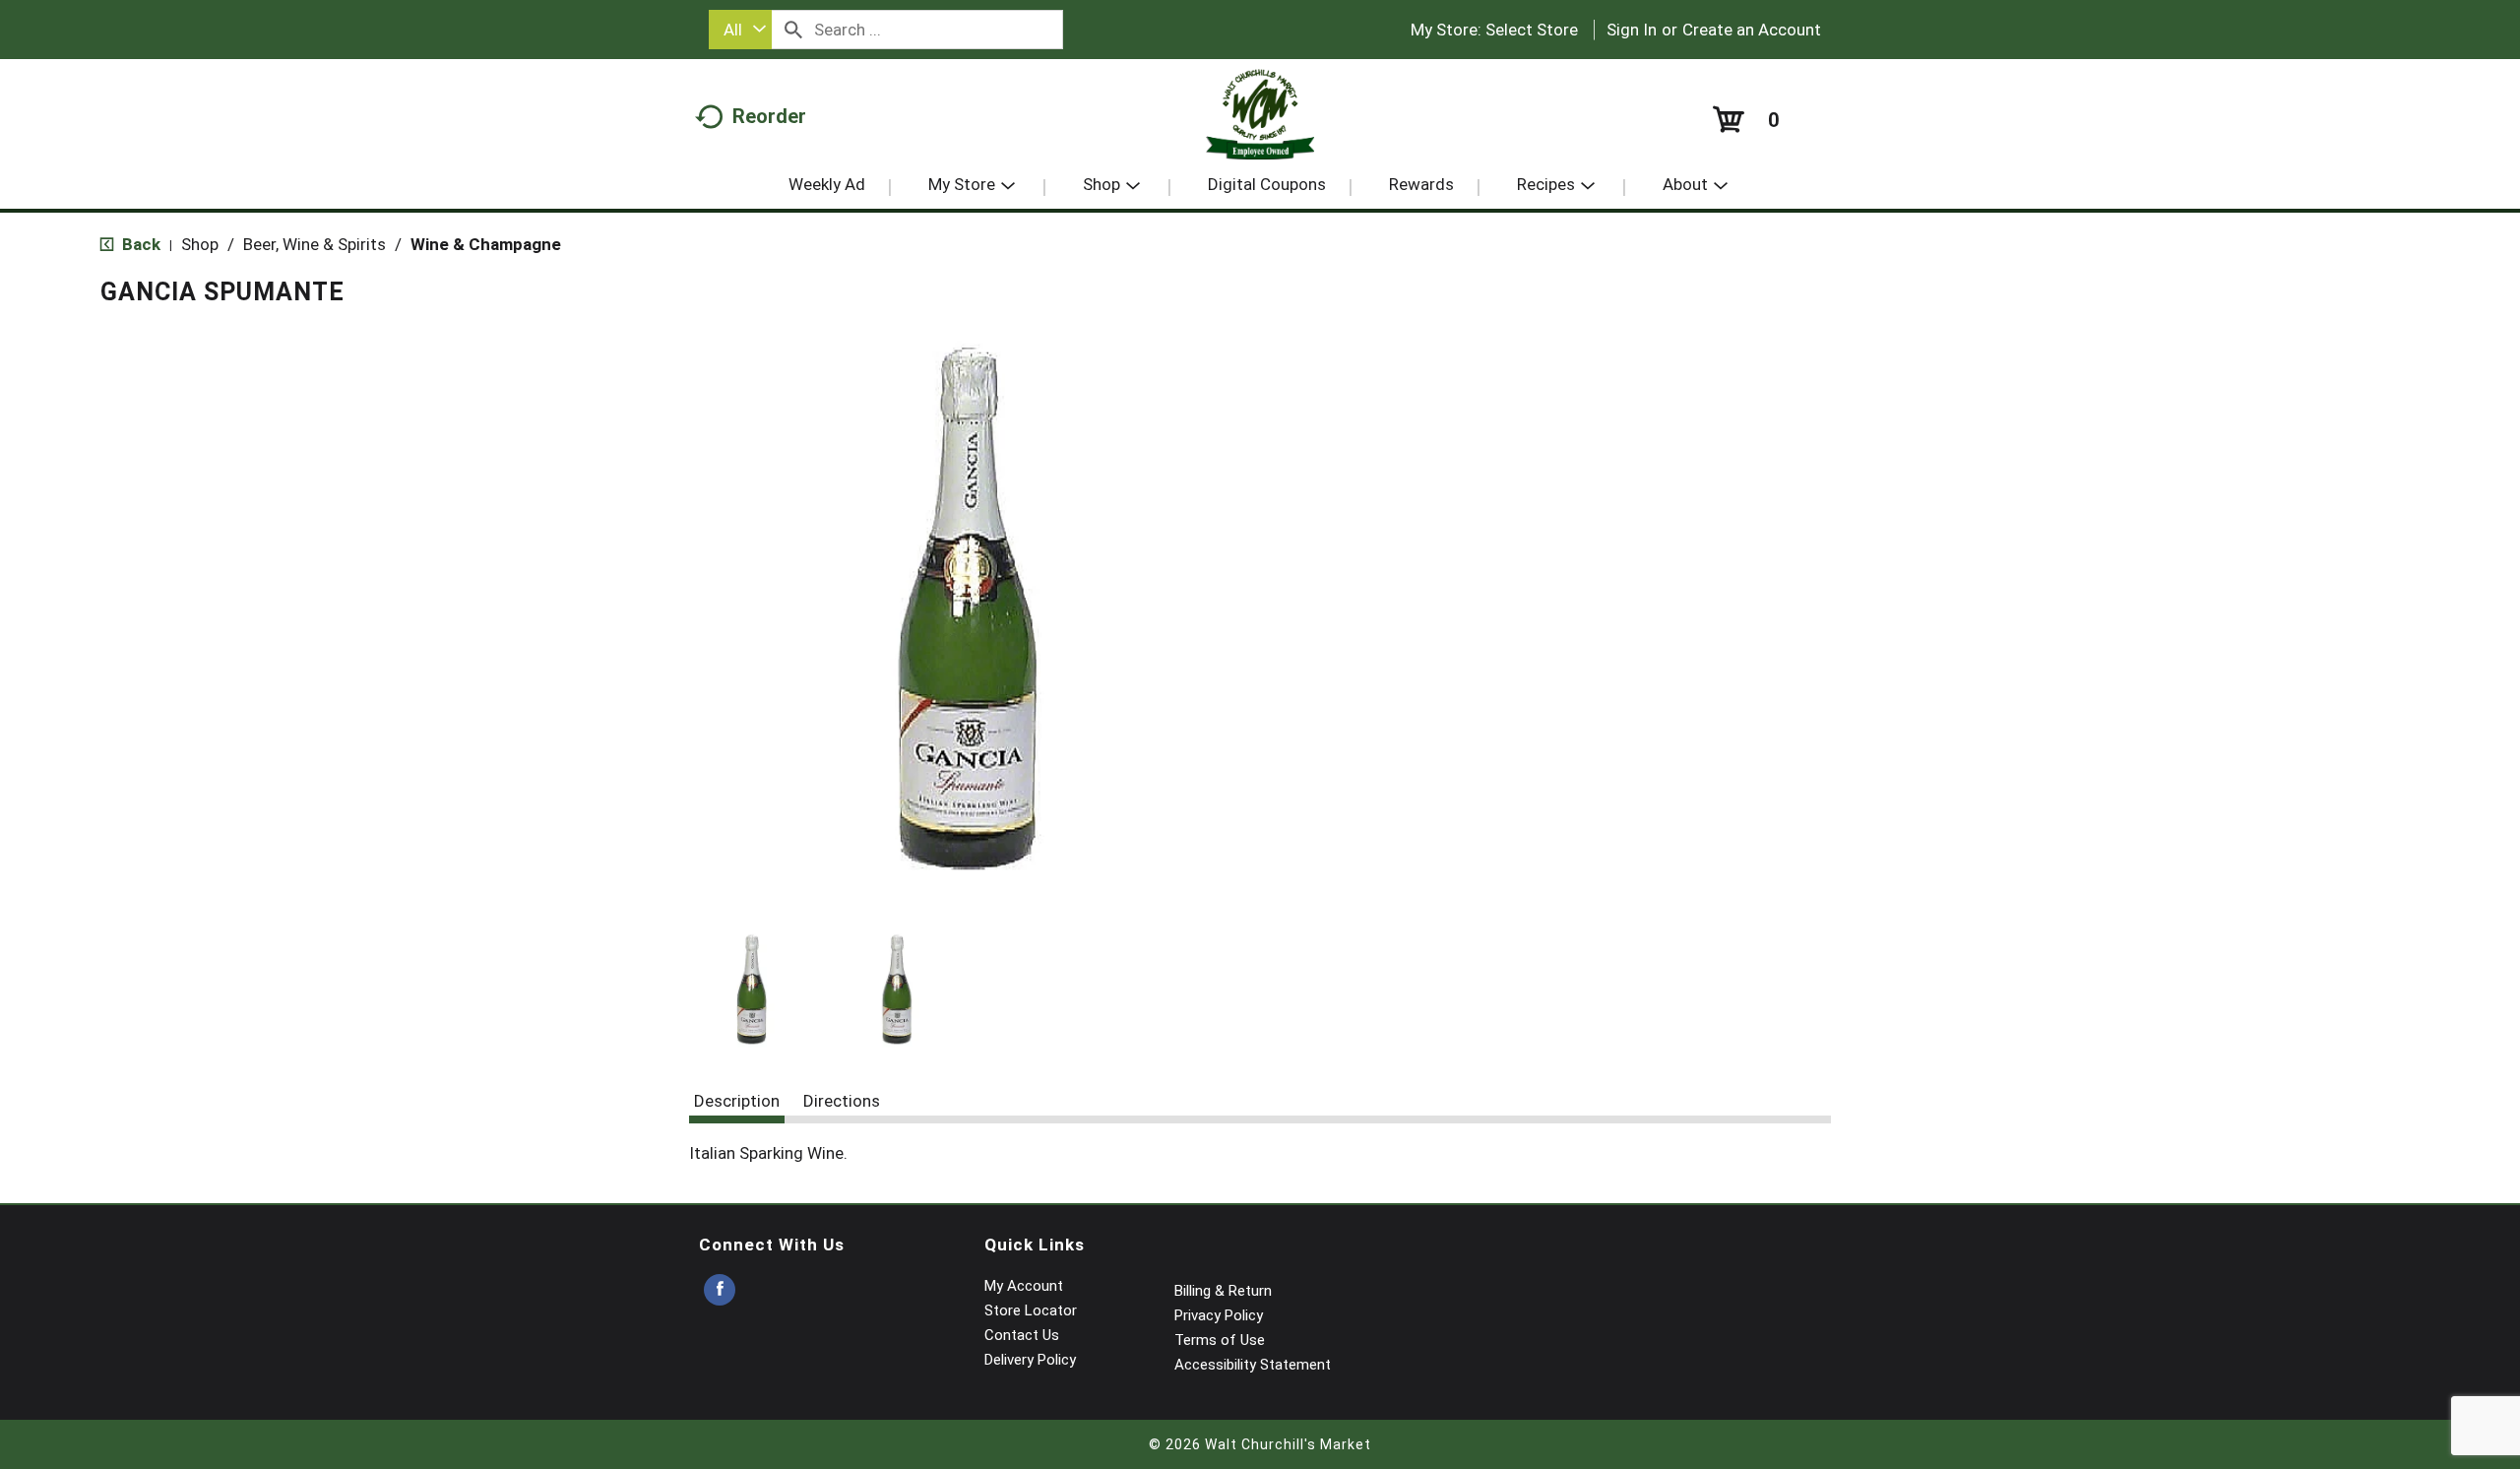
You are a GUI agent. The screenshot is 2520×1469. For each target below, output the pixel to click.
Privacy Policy (1219, 1315)
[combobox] (740, 30)
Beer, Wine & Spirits (315, 244)
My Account (1024, 1286)
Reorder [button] (769, 116)
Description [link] (737, 1101)
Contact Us (1022, 1335)
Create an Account (1752, 30)
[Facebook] (720, 1290)
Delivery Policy (1030, 1360)
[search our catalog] (793, 30)
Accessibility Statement (1253, 1365)
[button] (752, 990)
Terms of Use (1220, 1340)
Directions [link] (842, 1101)
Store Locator (1031, 1310)
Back (139, 244)
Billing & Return (1223, 1291)
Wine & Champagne (486, 244)
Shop (200, 244)
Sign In (1632, 30)
